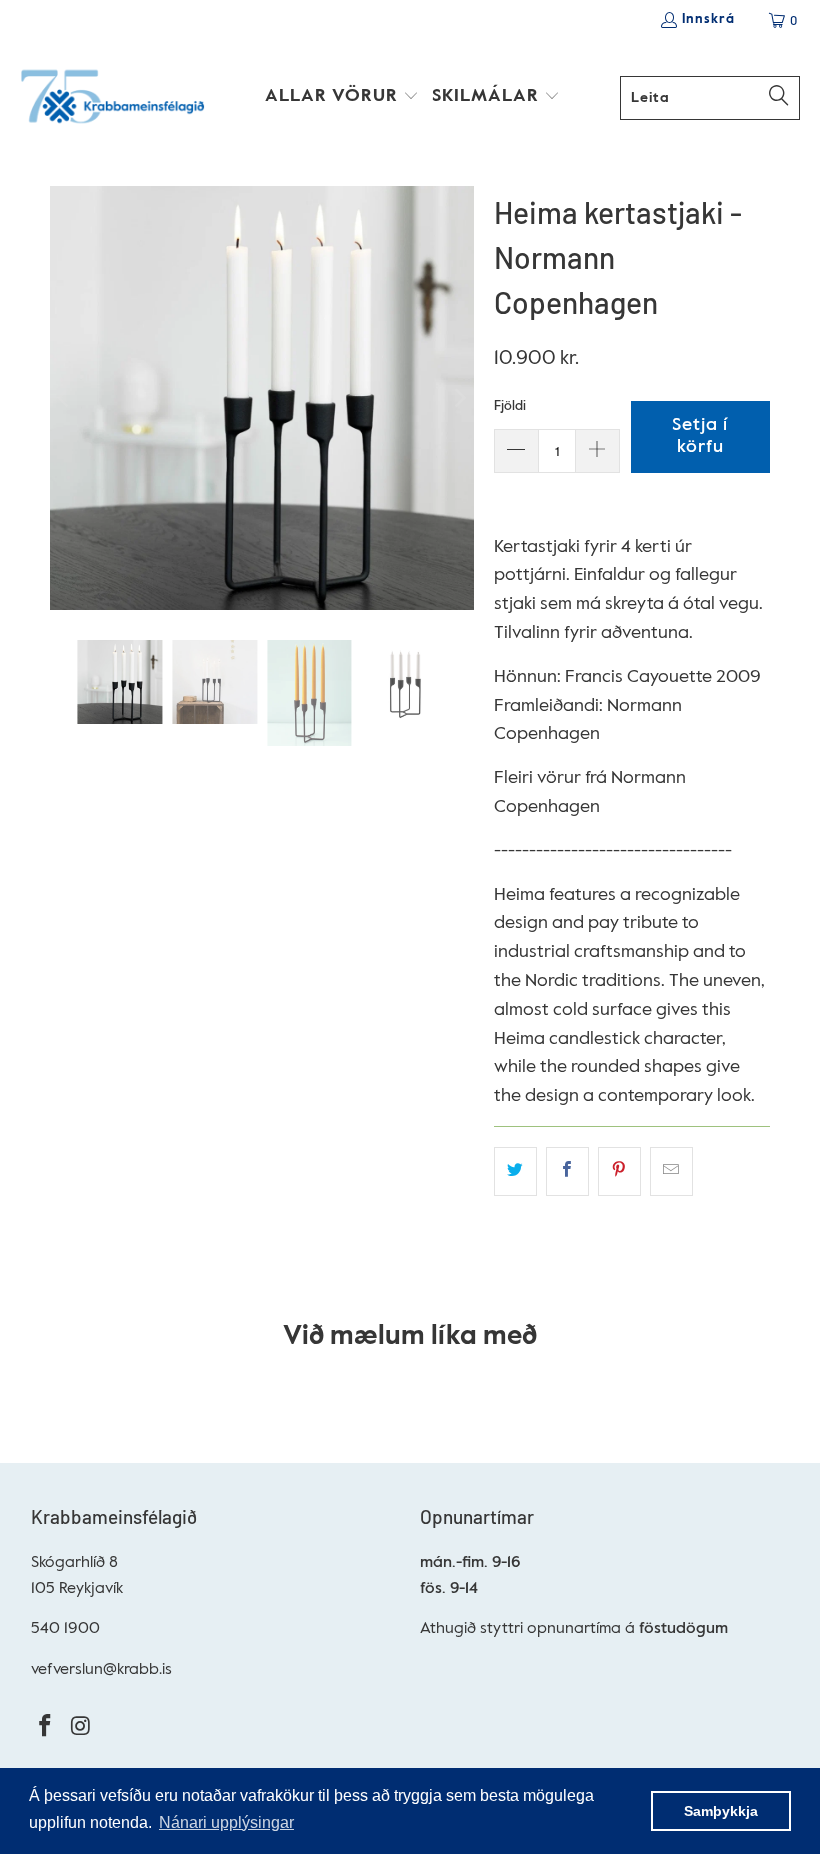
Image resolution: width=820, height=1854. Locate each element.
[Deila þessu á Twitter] (515, 1171)
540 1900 (65, 1629)
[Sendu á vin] (671, 1171)
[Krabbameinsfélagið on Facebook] (46, 1727)
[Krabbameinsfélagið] (112, 98)
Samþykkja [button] (721, 1811)
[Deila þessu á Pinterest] (619, 1171)
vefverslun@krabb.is (101, 1670)
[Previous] (65, 398)
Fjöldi (510, 406)
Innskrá (708, 19)
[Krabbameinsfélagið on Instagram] (81, 1727)
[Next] (459, 398)
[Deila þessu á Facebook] (567, 1171)
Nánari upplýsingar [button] (226, 1822)
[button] (342, 98)
